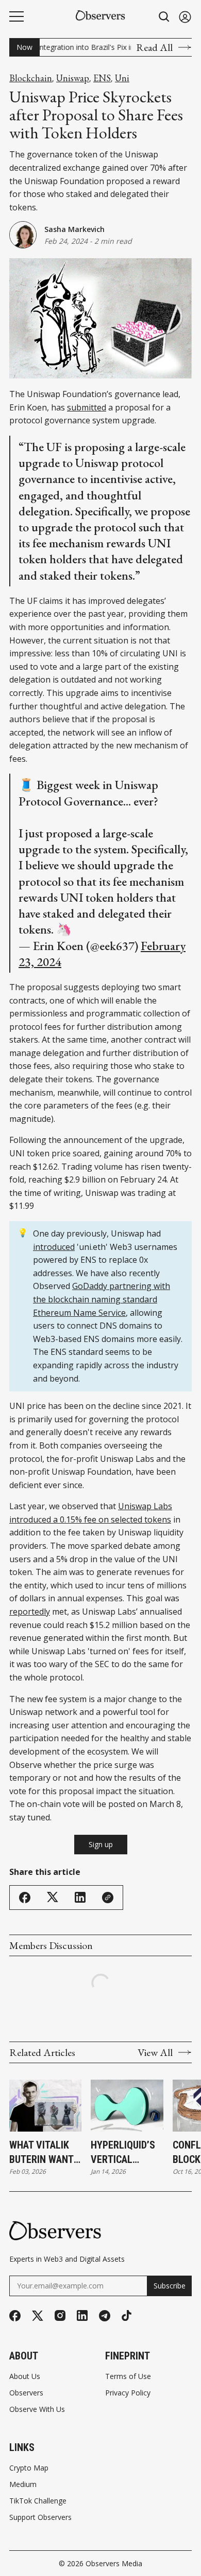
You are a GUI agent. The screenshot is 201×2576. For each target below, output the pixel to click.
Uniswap (73, 78)
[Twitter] (38, 2316)
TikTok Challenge (38, 2501)
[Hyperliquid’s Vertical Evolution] (127, 2106)
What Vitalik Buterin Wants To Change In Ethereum (44, 2153)
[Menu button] (16, 16)
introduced (54, 1247)
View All (155, 2052)
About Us (25, 2376)
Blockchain (31, 78)
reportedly (30, 1612)
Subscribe (170, 2286)
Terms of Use (128, 2376)
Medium (23, 2484)
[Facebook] (15, 2316)
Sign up (101, 1844)
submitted (87, 407)
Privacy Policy (128, 2393)
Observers (26, 2393)
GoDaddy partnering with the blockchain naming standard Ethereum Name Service (102, 1299)
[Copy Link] (108, 1898)
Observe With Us (37, 2409)
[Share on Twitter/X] (53, 1897)
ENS (102, 78)
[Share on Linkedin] (80, 1897)
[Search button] (164, 17)
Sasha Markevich (74, 229)
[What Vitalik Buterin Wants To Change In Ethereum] (45, 2106)
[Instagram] (60, 2315)
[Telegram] (105, 2316)
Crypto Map (29, 2468)
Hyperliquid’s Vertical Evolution (123, 2153)
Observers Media (114, 2563)
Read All (154, 47)
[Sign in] (185, 17)
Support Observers (40, 2517)
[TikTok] (127, 2315)
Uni (122, 78)
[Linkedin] (82, 2315)
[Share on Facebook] (25, 1898)
